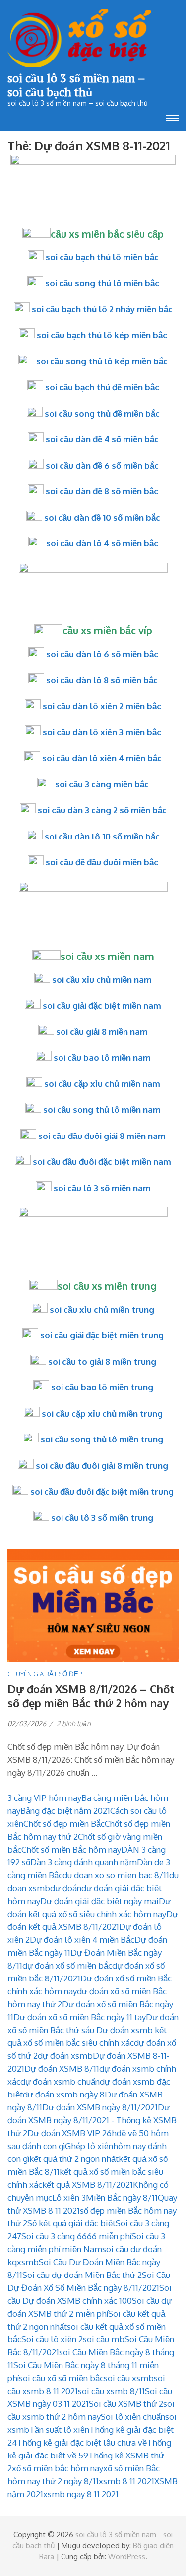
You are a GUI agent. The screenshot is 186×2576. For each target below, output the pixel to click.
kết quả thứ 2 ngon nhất (74, 2159)
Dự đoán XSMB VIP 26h (72, 2133)
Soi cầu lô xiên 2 (52, 2339)
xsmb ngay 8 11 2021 (81, 2494)
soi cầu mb (104, 2339)
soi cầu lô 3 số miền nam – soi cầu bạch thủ (76, 85)
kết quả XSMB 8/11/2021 (88, 2185)
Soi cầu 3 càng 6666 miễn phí (76, 2236)
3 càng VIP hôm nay (44, 1798)
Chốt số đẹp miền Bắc (64, 1824)
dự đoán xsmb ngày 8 (64, 2094)
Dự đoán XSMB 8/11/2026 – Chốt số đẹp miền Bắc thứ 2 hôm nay (91, 1696)
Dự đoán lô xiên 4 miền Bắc (82, 1940)
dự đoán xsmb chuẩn (60, 2081)
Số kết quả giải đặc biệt (71, 2223)
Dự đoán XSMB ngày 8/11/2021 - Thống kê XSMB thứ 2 (92, 2120)
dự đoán (66, 1888)
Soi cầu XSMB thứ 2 (126, 2404)
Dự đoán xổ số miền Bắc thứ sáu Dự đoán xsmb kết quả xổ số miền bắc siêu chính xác (93, 2030)
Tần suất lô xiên (59, 2429)
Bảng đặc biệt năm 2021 (65, 1811)
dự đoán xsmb (65, 2056)
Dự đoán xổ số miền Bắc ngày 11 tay (80, 2017)
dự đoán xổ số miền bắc (67, 1965)
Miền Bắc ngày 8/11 (122, 2197)
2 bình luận (74, 1723)
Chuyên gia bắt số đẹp (45, 1674)
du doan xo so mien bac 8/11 (116, 1875)
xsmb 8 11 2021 (126, 2481)
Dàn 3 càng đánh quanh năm (84, 1862)
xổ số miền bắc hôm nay (58, 2468)
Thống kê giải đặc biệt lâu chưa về (82, 2442)
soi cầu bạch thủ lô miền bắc (102, 257)
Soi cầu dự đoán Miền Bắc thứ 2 (82, 2275)
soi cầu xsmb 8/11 (111, 2391)
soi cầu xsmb (129, 2378)
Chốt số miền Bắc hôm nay (71, 1849)
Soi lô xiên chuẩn (133, 2417)
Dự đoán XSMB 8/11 (62, 2068)
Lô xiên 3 (69, 2197)
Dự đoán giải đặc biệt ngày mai (99, 1901)
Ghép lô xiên (89, 2146)
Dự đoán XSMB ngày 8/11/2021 (100, 2107)
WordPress (127, 2556)
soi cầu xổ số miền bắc (61, 2378)
